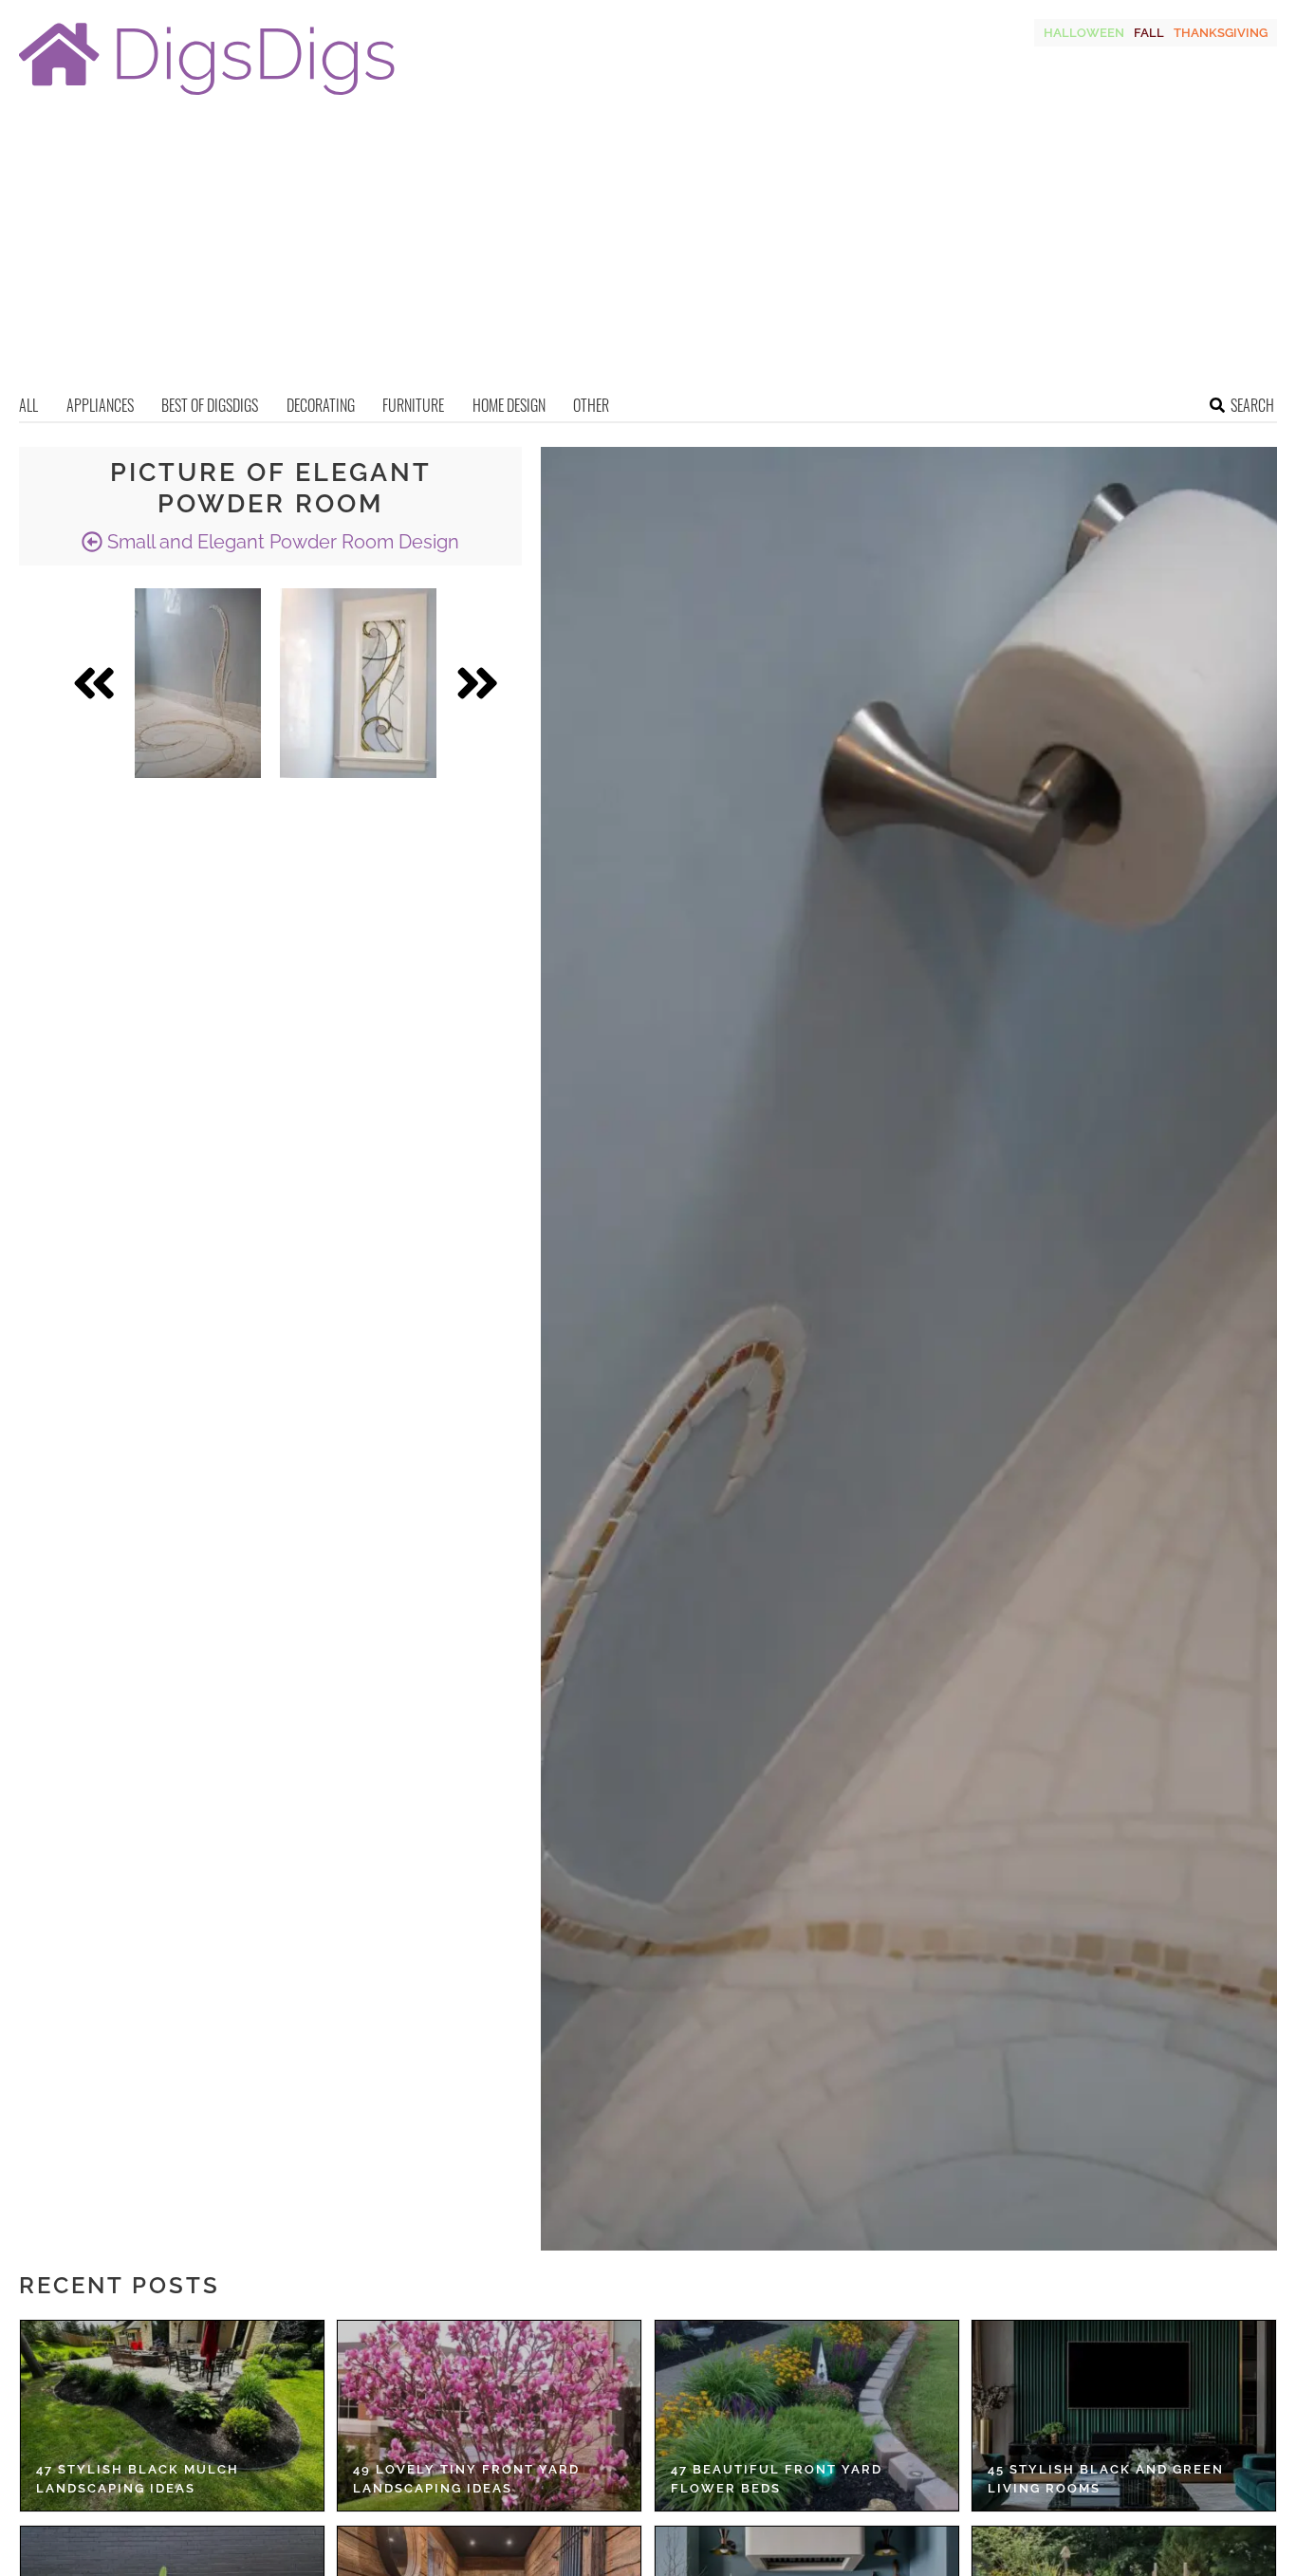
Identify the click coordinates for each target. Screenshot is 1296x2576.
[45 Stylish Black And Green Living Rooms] (1124, 2416)
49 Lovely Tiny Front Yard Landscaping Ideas (466, 2479)
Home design (509, 405)
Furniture (413, 405)
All (28, 405)
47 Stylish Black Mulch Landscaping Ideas (138, 2479)
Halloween (1084, 33)
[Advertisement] (648, 251)
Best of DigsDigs (210, 405)
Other (591, 405)
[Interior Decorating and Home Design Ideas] (207, 97)
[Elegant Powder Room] (198, 683)
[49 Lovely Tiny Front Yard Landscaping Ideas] (489, 2416)
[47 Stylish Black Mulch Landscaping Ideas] (172, 2416)
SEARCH (1252, 405)
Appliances (100, 405)
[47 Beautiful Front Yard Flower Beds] (807, 2416)
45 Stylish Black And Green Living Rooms (1106, 2479)
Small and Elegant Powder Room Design (281, 542)
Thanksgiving (1221, 33)
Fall (1149, 33)
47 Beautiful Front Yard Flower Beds (777, 2479)
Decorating (321, 405)
